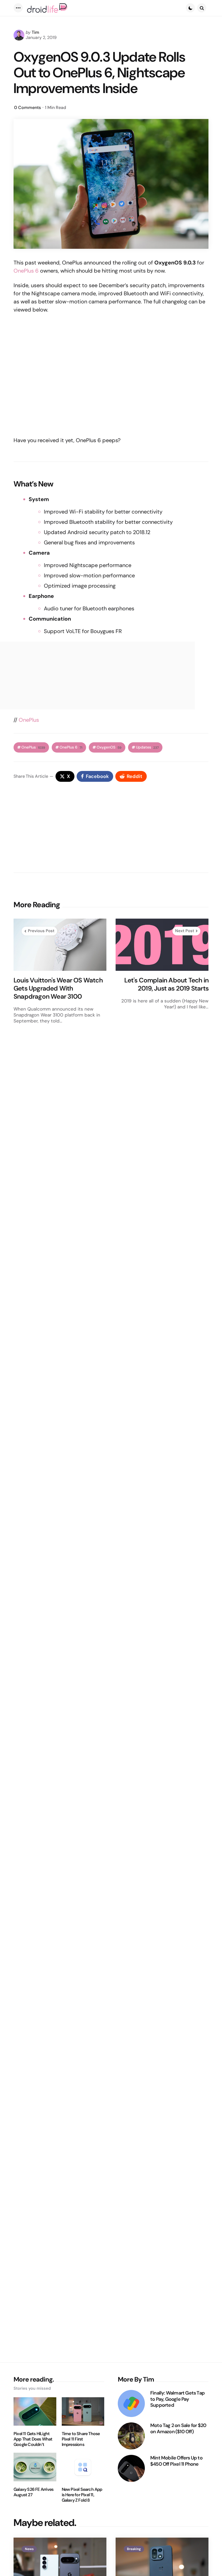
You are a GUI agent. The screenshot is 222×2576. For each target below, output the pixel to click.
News (29, 2549)
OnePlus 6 (26, 271)
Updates (147, 747)
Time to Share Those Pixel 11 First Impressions (81, 2439)
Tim (35, 32)
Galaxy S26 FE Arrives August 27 (33, 2492)
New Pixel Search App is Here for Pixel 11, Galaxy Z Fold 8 (82, 2495)
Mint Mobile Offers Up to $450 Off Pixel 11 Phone (176, 2461)
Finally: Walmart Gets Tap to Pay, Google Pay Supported (177, 2399)
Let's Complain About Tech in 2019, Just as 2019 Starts (166, 984)
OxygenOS (109, 747)
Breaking (134, 2549)
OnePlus (29, 720)
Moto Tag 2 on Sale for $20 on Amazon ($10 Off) (178, 2428)
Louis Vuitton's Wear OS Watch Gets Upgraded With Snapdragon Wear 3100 (58, 988)
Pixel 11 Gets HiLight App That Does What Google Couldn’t (33, 2439)
